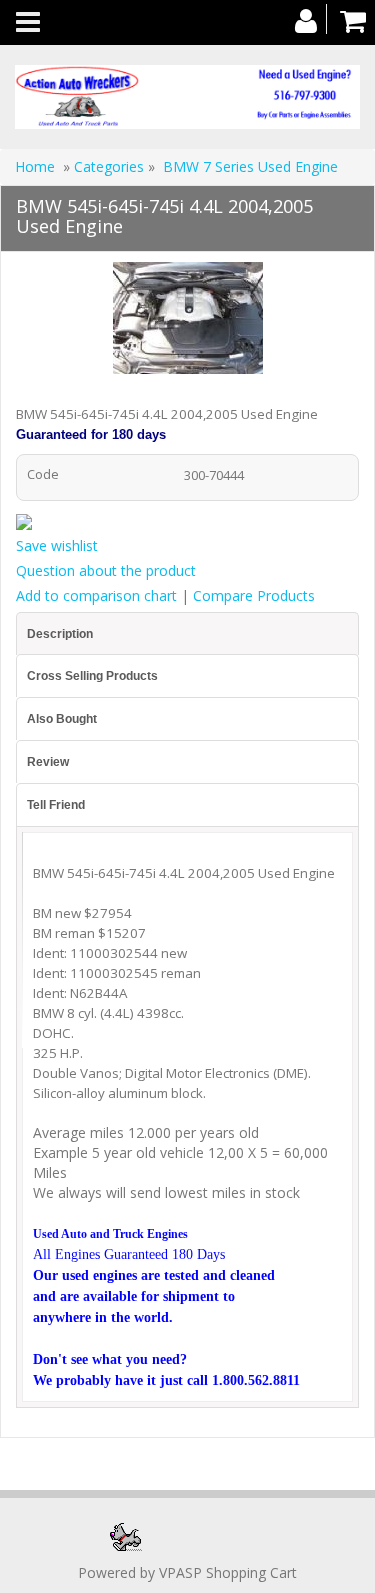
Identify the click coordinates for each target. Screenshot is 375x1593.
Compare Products (254, 595)
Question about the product (106, 570)
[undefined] (188, 321)
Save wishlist (57, 545)
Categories (111, 166)
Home (35, 166)
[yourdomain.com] (187, 97)
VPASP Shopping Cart (228, 1572)
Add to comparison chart (96, 595)
